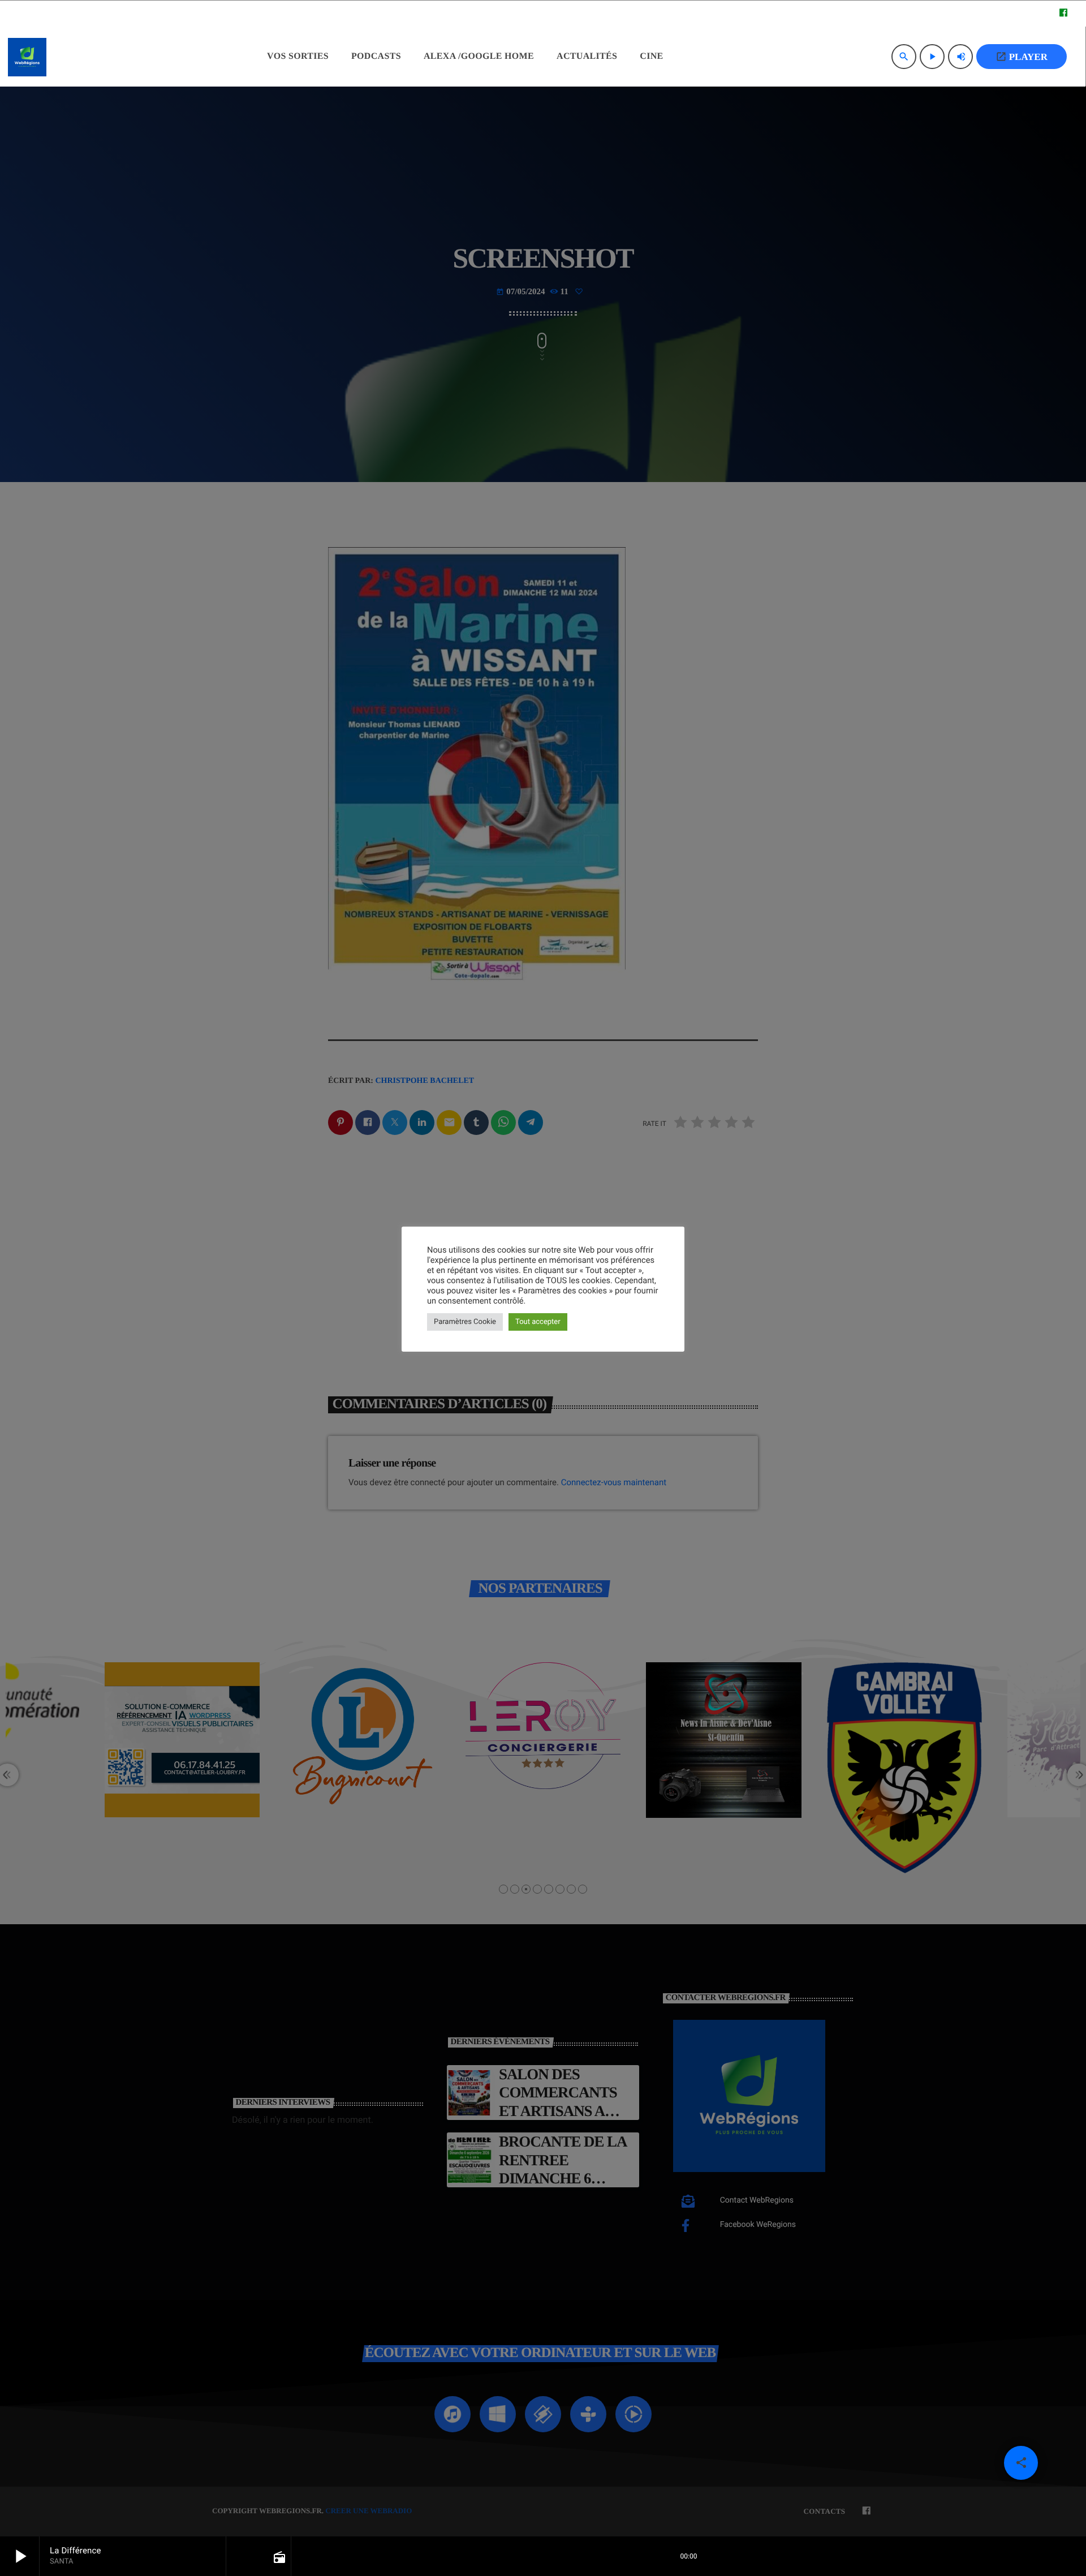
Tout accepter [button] (538, 1322)
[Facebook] (1063, 14)
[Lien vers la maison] (27, 57)
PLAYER (1022, 57)
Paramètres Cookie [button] (465, 1322)
